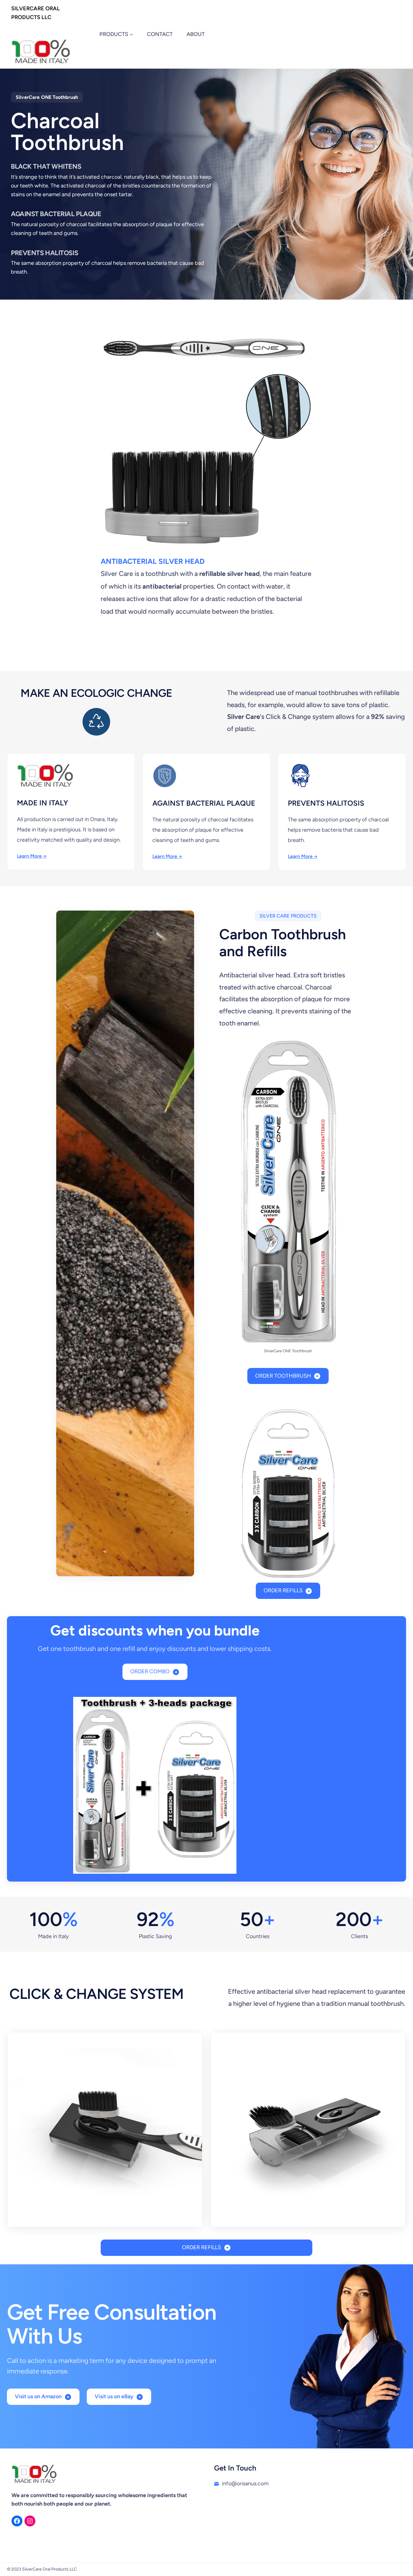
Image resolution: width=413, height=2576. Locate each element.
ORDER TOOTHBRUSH (283, 1376)
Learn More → (32, 856)
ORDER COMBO (150, 1671)
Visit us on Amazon (38, 2396)
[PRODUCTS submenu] (131, 34)
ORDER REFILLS (283, 1590)
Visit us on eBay (114, 2396)
